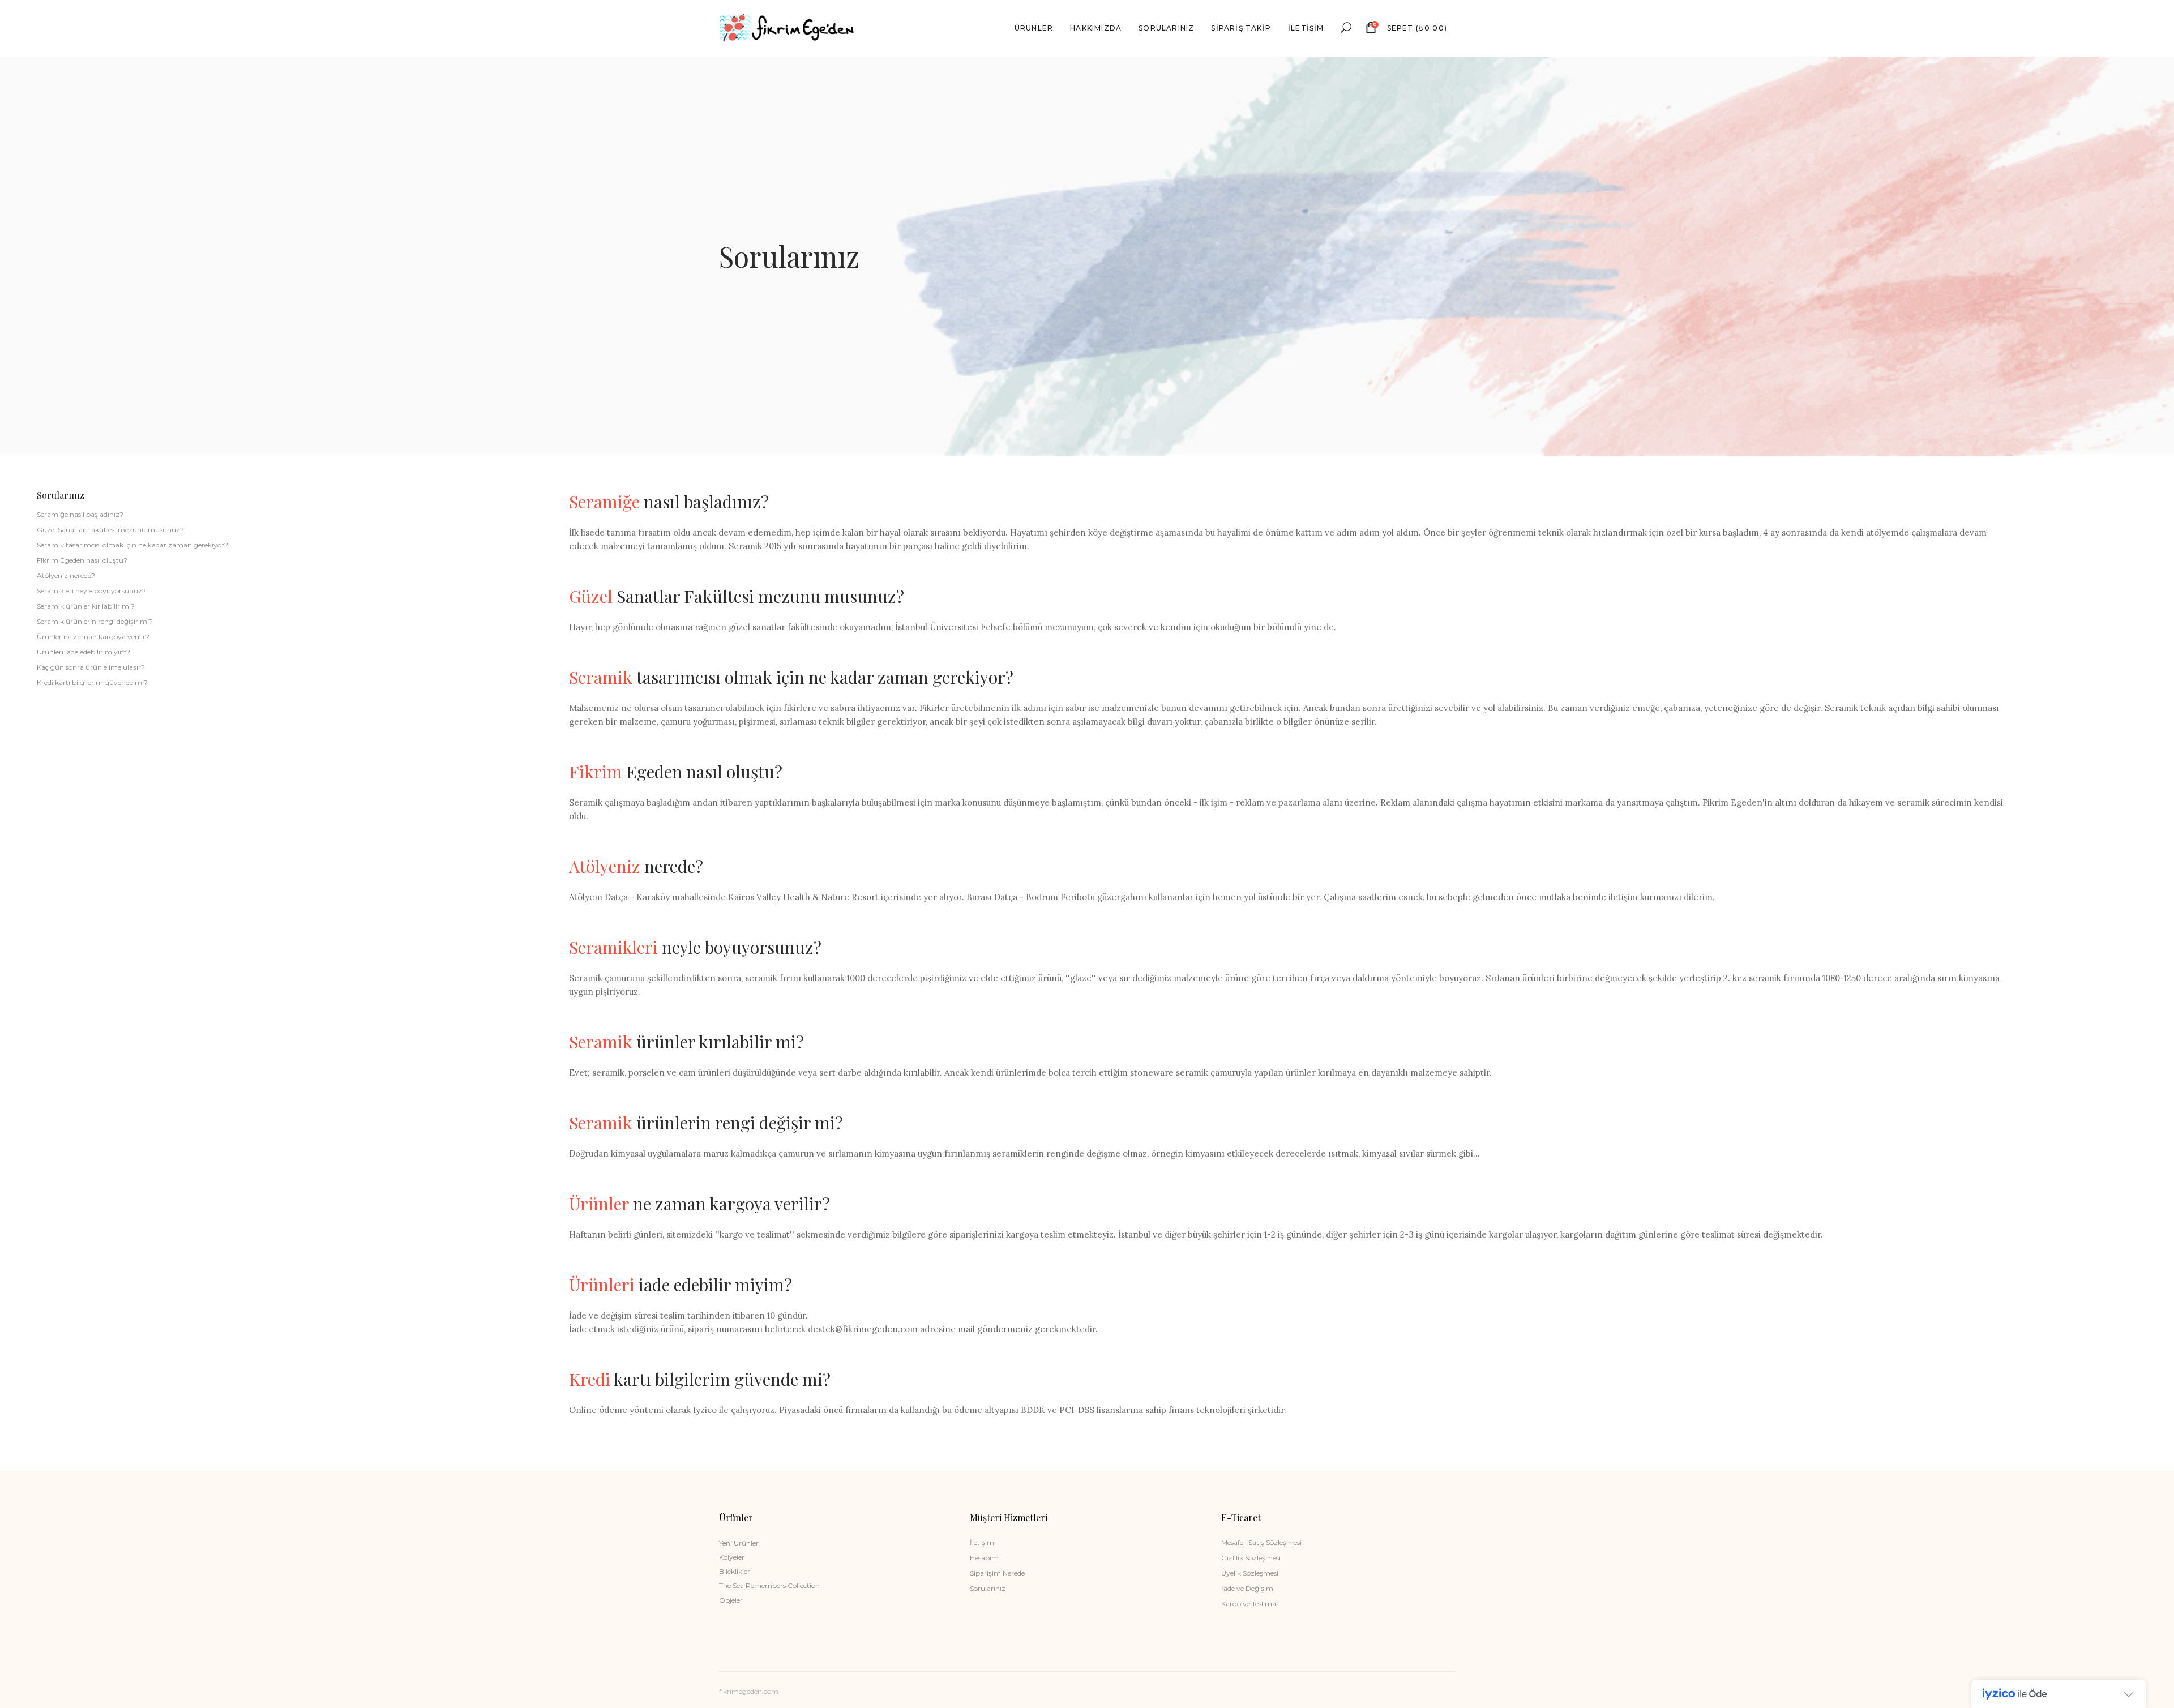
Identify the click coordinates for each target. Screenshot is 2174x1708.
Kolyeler (732, 1557)
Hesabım (984, 1558)
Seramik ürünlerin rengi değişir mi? (95, 621)
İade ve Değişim (1247, 1588)
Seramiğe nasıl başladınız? (80, 514)
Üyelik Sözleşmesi (1250, 1573)
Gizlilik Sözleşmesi (1251, 1558)
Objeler (731, 1600)
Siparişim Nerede (997, 1573)
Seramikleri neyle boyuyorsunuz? (91, 591)
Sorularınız (988, 1588)
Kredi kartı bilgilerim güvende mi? (92, 682)
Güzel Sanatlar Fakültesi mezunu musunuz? (110, 530)
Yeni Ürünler (739, 1543)
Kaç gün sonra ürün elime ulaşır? (91, 667)
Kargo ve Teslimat (1250, 1604)
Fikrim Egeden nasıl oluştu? (82, 560)
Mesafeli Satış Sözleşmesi (1261, 1542)
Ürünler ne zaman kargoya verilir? (93, 637)
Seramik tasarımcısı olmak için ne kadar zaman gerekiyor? (132, 545)
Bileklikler (735, 1571)
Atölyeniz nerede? (66, 575)
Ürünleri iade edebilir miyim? (84, 652)
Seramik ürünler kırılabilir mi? (86, 606)
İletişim (982, 1542)
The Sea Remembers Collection (769, 1585)
